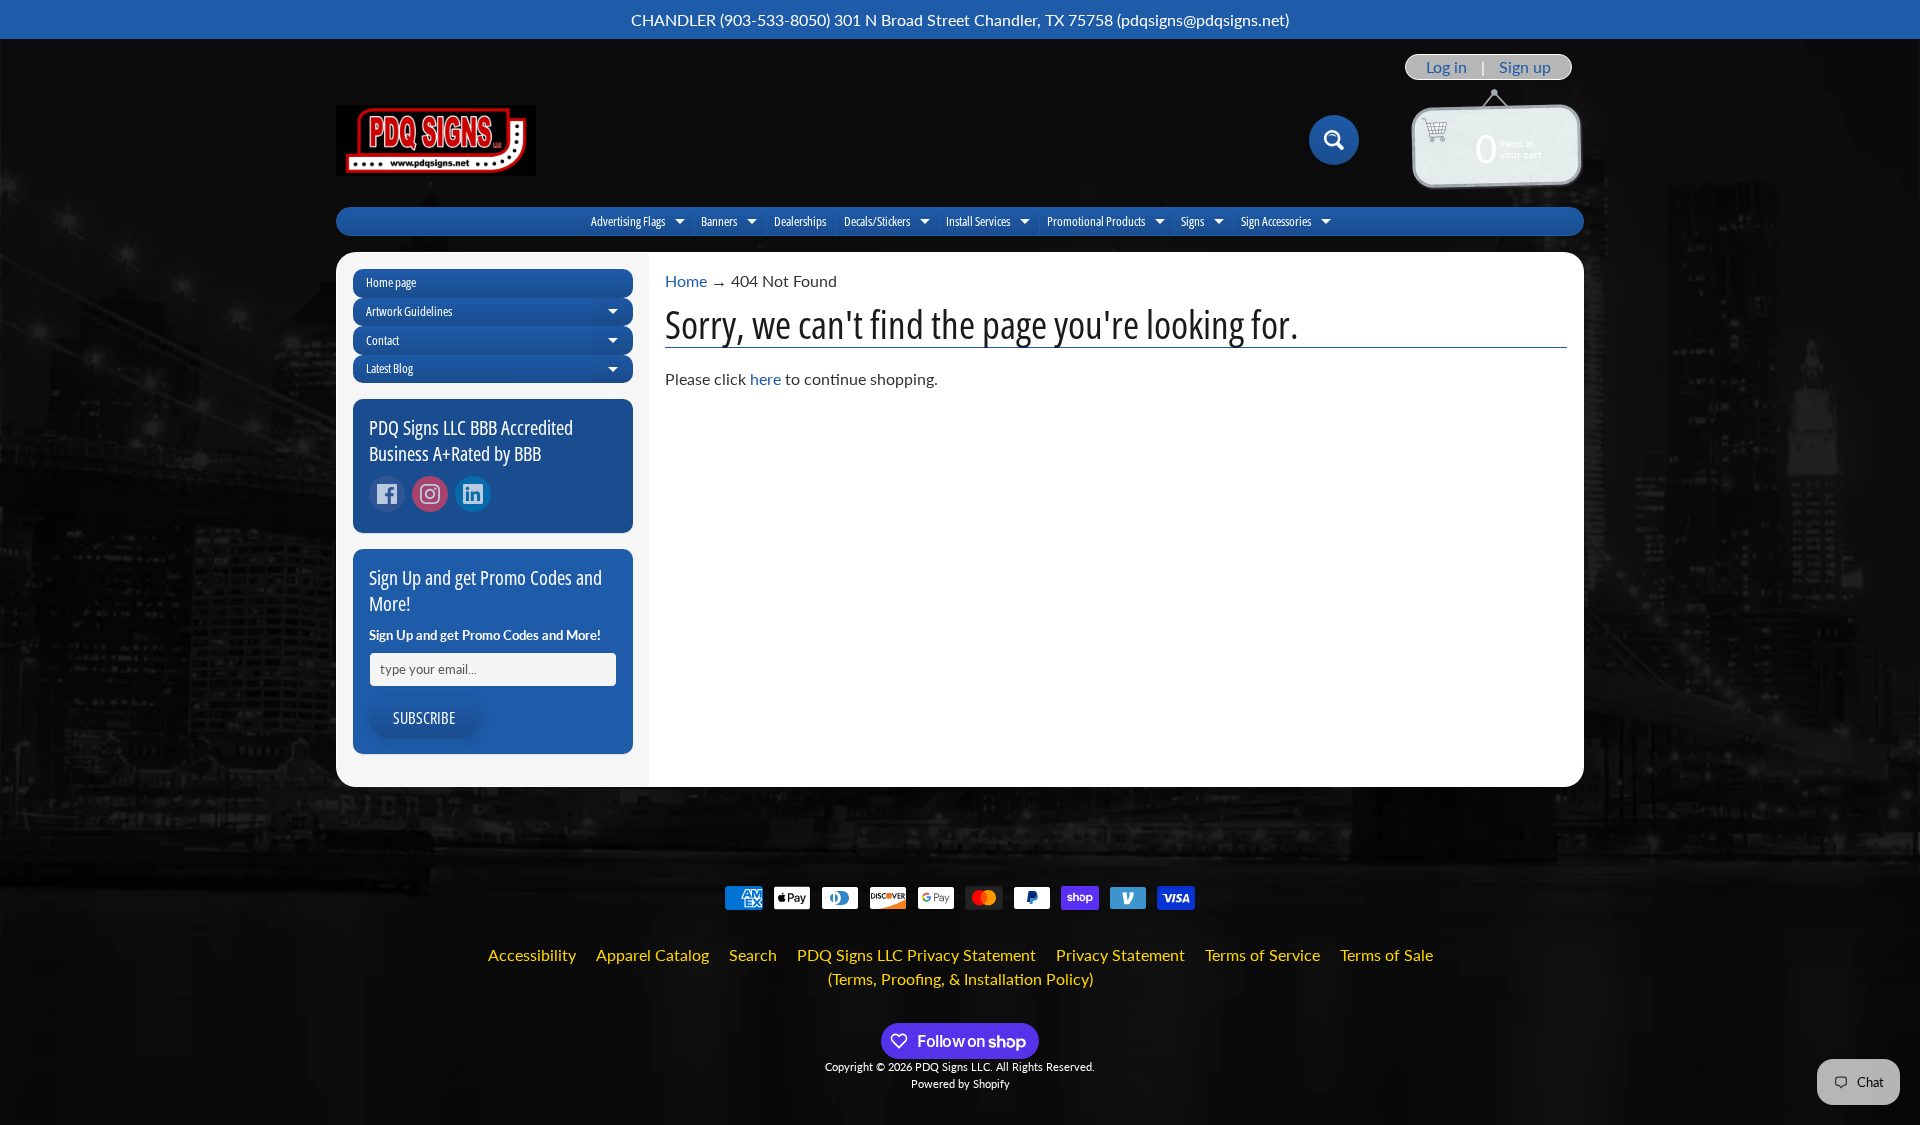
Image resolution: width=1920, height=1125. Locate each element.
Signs (1205, 223)
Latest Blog (499, 371)
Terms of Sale (1386, 954)
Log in (1446, 67)
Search (753, 954)
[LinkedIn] (473, 494)
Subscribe (424, 718)
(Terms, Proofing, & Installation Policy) (960, 978)
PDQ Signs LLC (952, 1066)
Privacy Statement (1120, 954)
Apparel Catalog (652, 954)
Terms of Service (1262, 954)
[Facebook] (387, 494)
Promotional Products (1108, 223)
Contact (499, 343)
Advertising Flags (640, 223)
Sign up (1525, 67)
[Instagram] (430, 494)
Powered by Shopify (960, 1083)
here (765, 378)
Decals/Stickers (889, 223)
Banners (731, 223)
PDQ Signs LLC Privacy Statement (916, 954)
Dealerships (800, 221)
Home (686, 280)
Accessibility (532, 954)
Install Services (990, 223)
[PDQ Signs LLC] (436, 140)
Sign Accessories (1288, 223)
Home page (391, 282)
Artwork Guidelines (499, 314)
